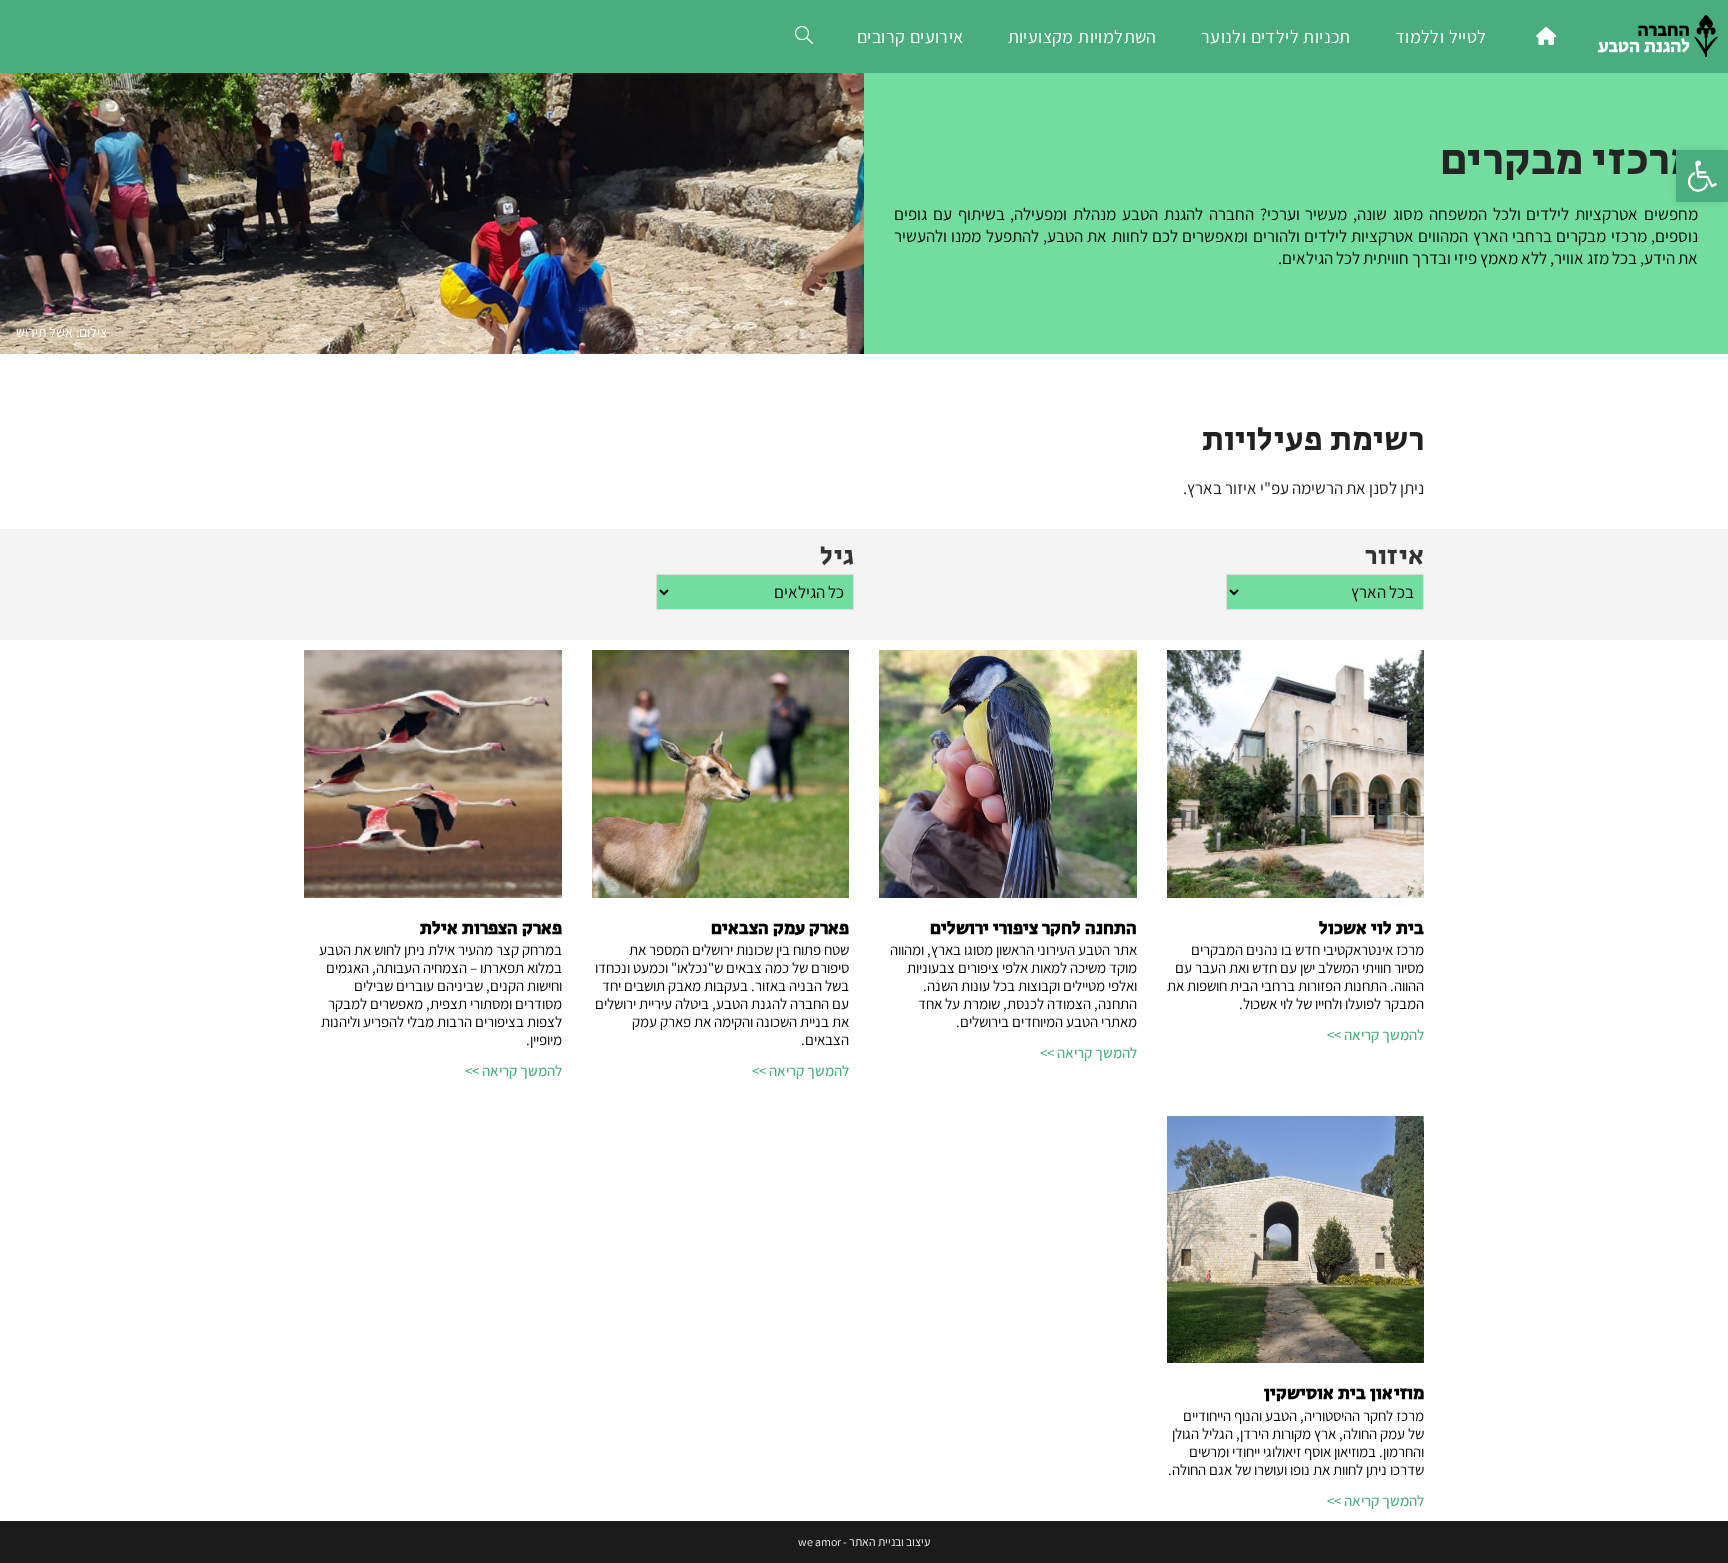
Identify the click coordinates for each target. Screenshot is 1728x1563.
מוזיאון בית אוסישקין (1344, 1394)
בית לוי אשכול (1371, 929)
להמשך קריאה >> (1375, 1034)
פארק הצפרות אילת (491, 929)
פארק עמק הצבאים (780, 929)
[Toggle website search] (804, 36)
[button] (1702, 176)
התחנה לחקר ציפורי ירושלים (1033, 929)
